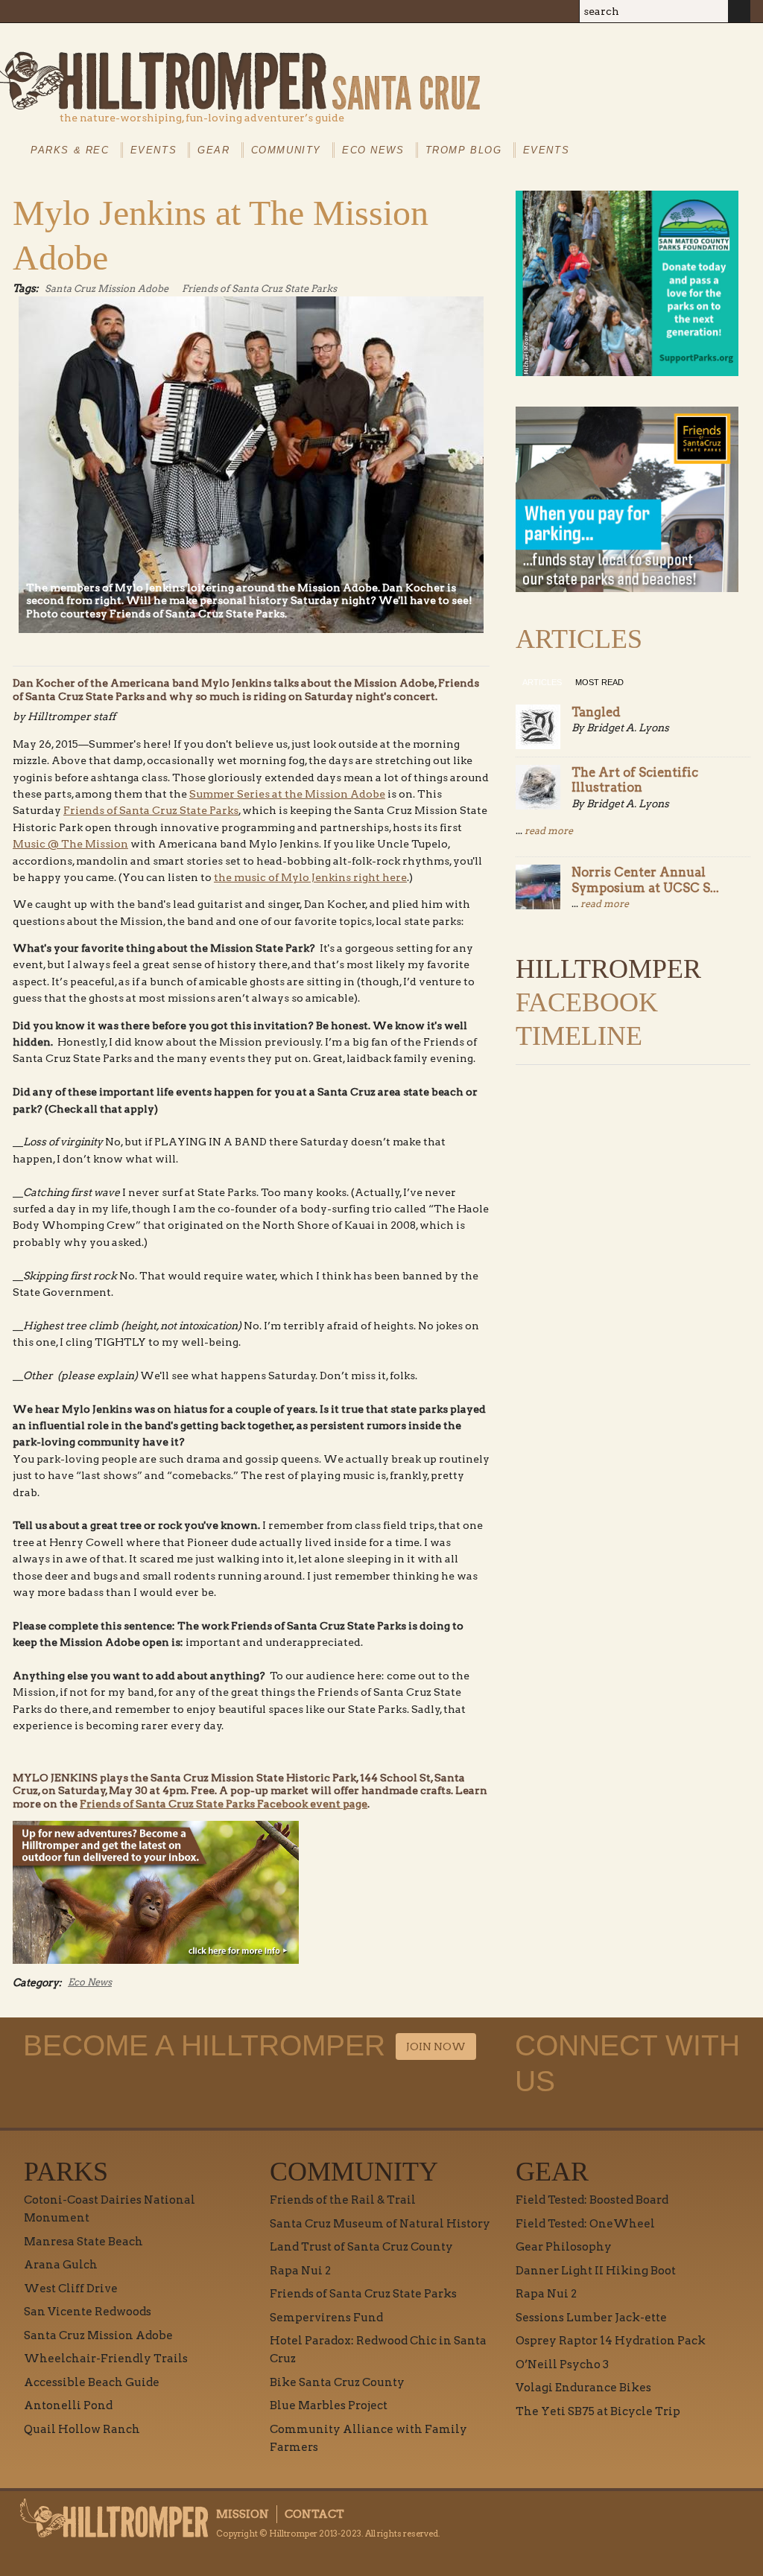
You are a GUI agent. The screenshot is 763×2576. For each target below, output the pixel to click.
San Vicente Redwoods (88, 2312)
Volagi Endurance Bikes (583, 2388)
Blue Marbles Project (329, 2405)
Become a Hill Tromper (506, 40)
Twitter (704, 54)
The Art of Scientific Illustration (635, 780)
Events (154, 150)
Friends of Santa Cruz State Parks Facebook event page (224, 1804)
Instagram (601, 54)
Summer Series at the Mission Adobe (287, 794)
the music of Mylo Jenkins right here (310, 877)
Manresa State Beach (83, 2242)
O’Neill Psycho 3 (562, 2364)
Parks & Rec (70, 150)
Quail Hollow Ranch (82, 2429)
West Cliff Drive (71, 2289)
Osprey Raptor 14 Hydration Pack (611, 2341)
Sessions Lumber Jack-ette (591, 2318)
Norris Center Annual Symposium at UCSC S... (645, 880)
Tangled (596, 712)
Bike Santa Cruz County (337, 2382)
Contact (314, 2514)
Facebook (636, 54)
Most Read (599, 682)
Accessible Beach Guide (92, 2382)
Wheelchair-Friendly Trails (106, 2359)
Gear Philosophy (564, 2247)
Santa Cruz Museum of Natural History (380, 2224)
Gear (213, 150)
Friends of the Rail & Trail (343, 2200)
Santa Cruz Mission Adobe (107, 289)
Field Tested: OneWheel (585, 2224)
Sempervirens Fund (326, 2318)
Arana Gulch (61, 2265)
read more (549, 831)
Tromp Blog (464, 150)
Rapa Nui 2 (300, 2271)
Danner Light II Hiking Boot (596, 2271)
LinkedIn (738, 54)
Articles (542, 682)
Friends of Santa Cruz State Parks (259, 289)
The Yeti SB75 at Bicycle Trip (598, 2411)
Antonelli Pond (68, 2405)
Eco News (373, 150)
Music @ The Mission (70, 844)
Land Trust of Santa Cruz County (361, 2247)
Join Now (436, 2047)
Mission (243, 2514)
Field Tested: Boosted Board (592, 2200)
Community (286, 150)
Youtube (670, 54)
